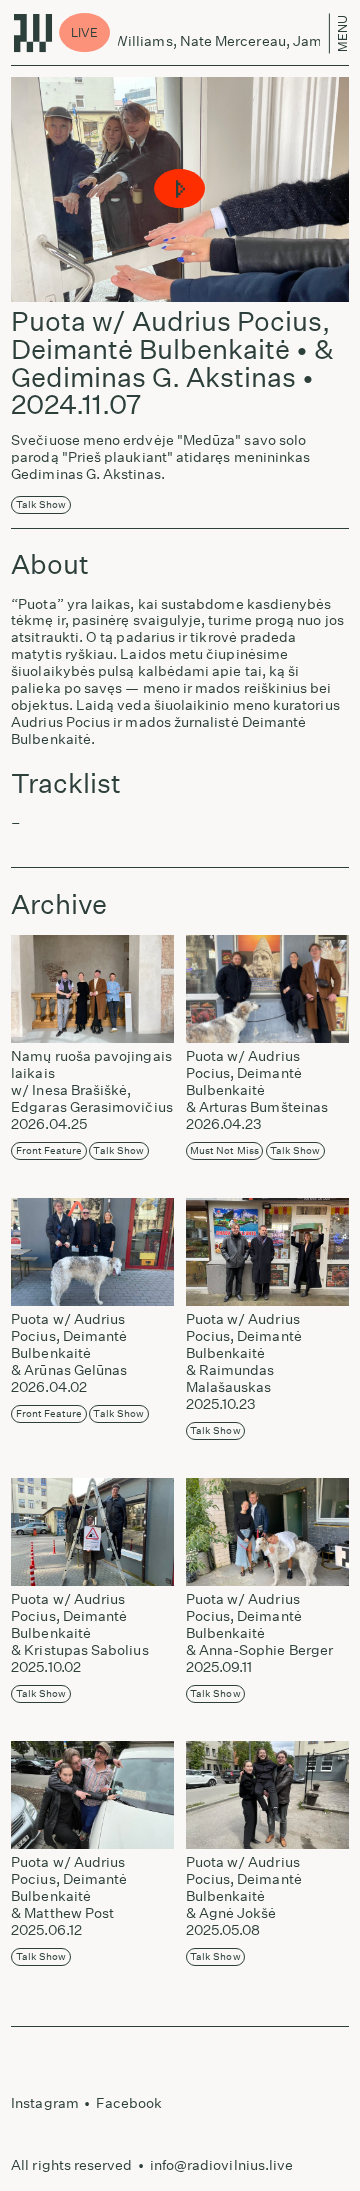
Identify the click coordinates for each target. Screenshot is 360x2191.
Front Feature (49, 1151)
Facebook (129, 2103)
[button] (180, 189)
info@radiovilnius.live (222, 2165)
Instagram (45, 2103)
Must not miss (224, 1151)
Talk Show (41, 505)
